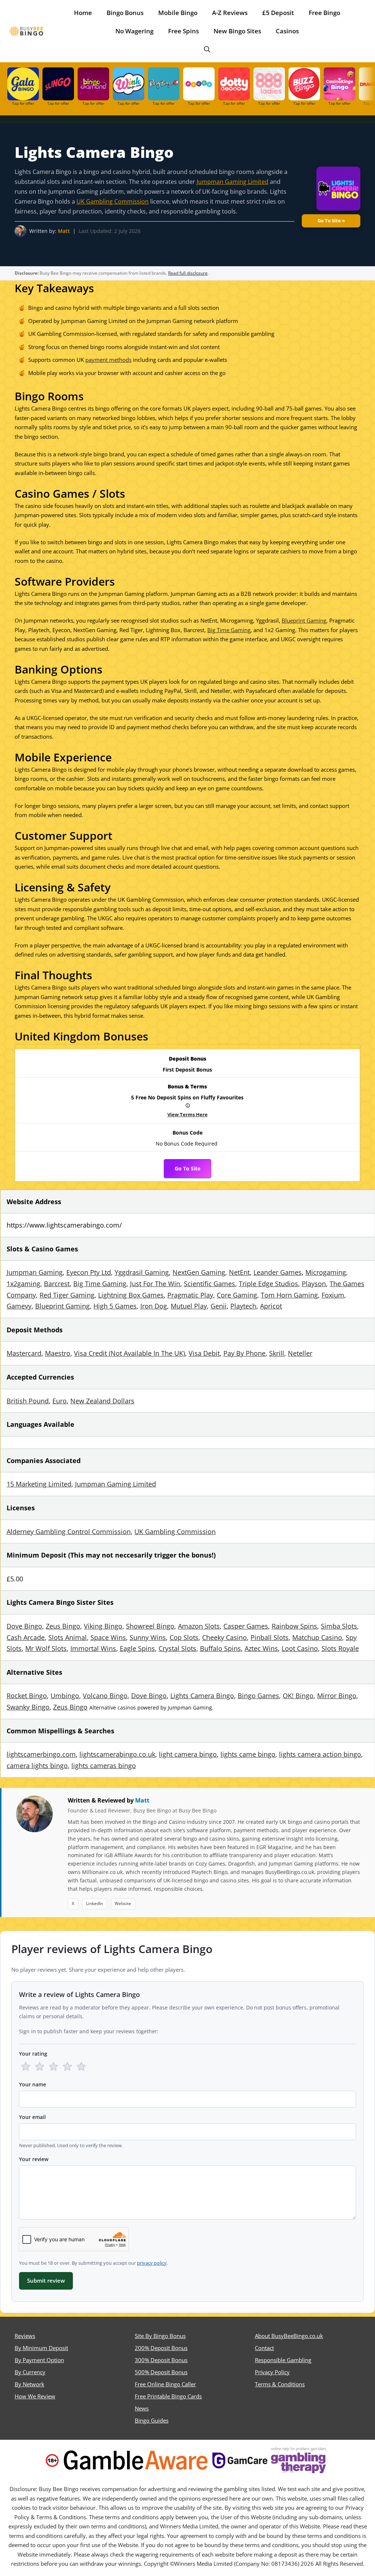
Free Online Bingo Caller (165, 2384)
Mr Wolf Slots (46, 1648)
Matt (64, 231)
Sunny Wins (148, 1637)
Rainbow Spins (294, 1626)
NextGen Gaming (199, 1272)
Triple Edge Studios (268, 1284)
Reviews (25, 2336)
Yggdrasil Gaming (142, 1272)
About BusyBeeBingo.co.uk (289, 2336)
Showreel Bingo (150, 1626)
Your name (33, 2084)
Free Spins (183, 31)
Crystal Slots (177, 1648)
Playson (314, 1284)
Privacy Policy (272, 2372)
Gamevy (19, 1306)
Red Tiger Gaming (67, 1295)
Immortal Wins (93, 1648)
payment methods (108, 360)
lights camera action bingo (320, 1754)
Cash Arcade (26, 1637)
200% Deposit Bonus (161, 2348)
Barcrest (57, 1284)
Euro (60, 1401)
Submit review (46, 2280)
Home (83, 13)
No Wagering (134, 31)
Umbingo (65, 1696)
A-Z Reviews (230, 13)
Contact (264, 2348)
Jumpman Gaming (35, 1272)
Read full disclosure (188, 273)
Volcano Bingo (105, 1696)
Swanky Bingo (28, 1707)
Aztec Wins (261, 1648)
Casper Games (246, 1626)
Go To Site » (331, 220)
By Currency (30, 2372)
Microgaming (326, 1272)
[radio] (26, 2067)
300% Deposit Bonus (161, 2360)
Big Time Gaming (229, 630)
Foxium (333, 1295)
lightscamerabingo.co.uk (117, 1754)
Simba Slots (339, 1626)
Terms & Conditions (280, 2384)
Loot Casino (300, 1648)
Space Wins (108, 1637)
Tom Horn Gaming (289, 1295)
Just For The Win (155, 1284)
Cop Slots (184, 1637)
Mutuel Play (189, 1306)
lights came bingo (248, 1754)
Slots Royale (340, 1648)
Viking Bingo (103, 1626)
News (142, 2408)
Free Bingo (324, 13)
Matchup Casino (317, 1637)
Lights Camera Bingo (202, 1696)
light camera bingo (188, 1754)
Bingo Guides (152, 2420)
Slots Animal (68, 1637)
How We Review (35, 2396)
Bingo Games (258, 1696)
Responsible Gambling (283, 2360)
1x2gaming (23, 1284)
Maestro (58, 1353)
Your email (32, 2117)
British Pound (28, 1401)
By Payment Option (39, 2360)
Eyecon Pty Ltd (89, 1272)
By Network (29, 2384)
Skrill (277, 1353)
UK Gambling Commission (113, 201)
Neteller (300, 1353)
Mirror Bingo (337, 1696)
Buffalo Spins (220, 1648)
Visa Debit (204, 1353)
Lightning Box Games (131, 1295)
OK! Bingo (298, 1696)
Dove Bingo (24, 1626)
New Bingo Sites (237, 31)
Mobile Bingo (178, 13)
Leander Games (278, 1272)
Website (123, 1903)
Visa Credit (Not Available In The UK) (129, 1353)
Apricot (271, 1306)
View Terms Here (188, 1113)
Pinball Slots (270, 1637)
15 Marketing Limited (39, 1484)
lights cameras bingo (104, 1766)
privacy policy (152, 2263)
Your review (34, 2159)
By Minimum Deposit (41, 2348)
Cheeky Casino (224, 1637)
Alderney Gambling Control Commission (69, 1532)
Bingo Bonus (125, 13)
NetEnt (239, 1272)
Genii (219, 1306)
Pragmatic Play (190, 1295)
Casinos (287, 31)
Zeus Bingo (63, 1626)
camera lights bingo (37, 1766)
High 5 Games (115, 1306)
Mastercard (24, 1353)
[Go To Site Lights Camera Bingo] (335, 190)
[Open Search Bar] (207, 49)
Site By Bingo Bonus (160, 2336)
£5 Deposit (278, 13)
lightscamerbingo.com (41, 1754)
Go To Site (187, 1169)
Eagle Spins (137, 1648)
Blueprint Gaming (304, 620)
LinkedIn (94, 1903)
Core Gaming (237, 1295)
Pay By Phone (244, 1353)
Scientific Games (209, 1284)
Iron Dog (154, 1306)
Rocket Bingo (27, 1696)
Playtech (243, 1306)
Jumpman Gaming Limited (233, 181)
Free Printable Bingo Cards (168, 2396)
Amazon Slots (199, 1626)
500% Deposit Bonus (161, 2372)
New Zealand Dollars (102, 1401)
